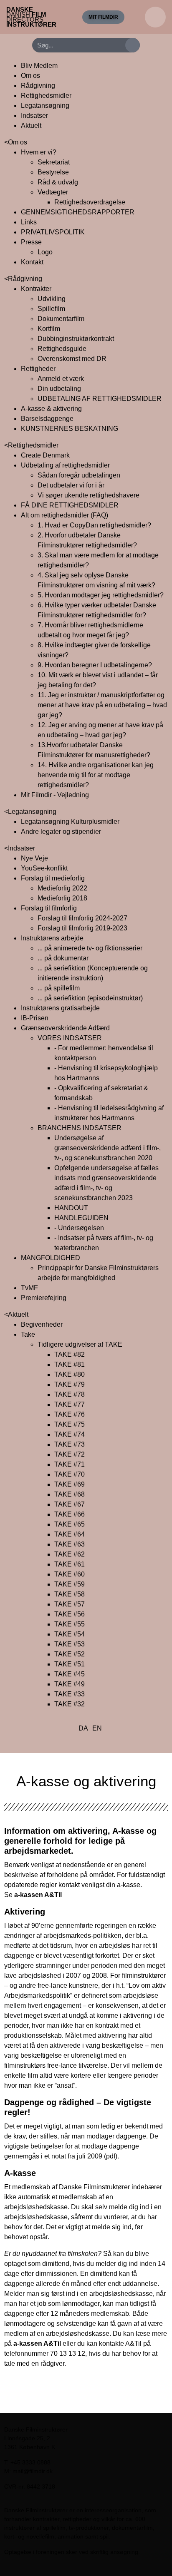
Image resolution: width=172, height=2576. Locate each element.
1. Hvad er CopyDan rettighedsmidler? (94, 525)
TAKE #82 (70, 1354)
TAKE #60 (70, 1574)
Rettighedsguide (62, 349)
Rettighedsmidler (46, 96)
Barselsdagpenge (47, 419)
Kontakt (32, 262)
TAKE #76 (70, 1414)
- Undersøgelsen (79, 1228)
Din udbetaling (59, 389)
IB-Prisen (35, 1018)
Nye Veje (34, 858)
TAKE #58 (70, 1594)
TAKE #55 (70, 1624)
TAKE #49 (70, 1684)
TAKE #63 (70, 1544)
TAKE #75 (70, 1424)
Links (29, 222)
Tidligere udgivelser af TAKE (80, 1344)
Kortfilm (49, 329)
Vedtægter (53, 192)
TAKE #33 (70, 1694)
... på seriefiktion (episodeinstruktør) (90, 998)
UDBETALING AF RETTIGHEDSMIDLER (100, 399)
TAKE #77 (70, 1404)
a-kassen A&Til (38, 1895)
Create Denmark (45, 455)
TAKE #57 (70, 1604)
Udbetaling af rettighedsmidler (65, 465)
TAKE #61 (70, 1564)
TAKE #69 (70, 1484)
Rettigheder (38, 369)
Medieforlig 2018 (62, 898)
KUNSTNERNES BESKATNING (70, 429)
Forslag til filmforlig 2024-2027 (82, 918)
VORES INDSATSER (70, 1038)
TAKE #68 (70, 1494)
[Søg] (133, 45)
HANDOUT (71, 1208)
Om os (30, 76)
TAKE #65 (70, 1524)
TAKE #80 (70, 1374)
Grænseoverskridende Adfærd (65, 1028)
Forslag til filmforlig (49, 908)
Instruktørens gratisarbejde (60, 1008)
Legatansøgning (45, 106)
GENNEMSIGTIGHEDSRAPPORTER (78, 212)
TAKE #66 (70, 1514)
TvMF (29, 1288)
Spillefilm (51, 309)
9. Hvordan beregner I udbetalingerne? (95, 665)
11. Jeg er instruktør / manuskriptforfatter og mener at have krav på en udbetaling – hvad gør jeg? (102, 705)
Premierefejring (44, 1298)
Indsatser (34, 116)
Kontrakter (36, 289)
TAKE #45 (70, 1674)
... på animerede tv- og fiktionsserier (90, 948)
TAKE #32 (70, 1704)
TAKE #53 (70, 1644)
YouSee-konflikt (44, 868)
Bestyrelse (53, 172)
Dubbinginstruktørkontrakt (76, 339)
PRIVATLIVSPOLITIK (53, 232)
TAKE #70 (70, 1474)
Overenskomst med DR (72, 359)
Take (28, 1334)
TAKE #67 (70, 1504)
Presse (31, 242)
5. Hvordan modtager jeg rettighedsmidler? (101, 595)
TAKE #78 (70, 1394)
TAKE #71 (70, 1464)
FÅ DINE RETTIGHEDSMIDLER (70, 505)
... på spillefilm (59, 988)
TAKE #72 (70, 1454)
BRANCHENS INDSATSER (80, 1128)
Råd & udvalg (58, 182)
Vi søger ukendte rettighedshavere (89, 495)
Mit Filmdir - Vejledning (55, 795)
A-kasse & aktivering (51, 409)
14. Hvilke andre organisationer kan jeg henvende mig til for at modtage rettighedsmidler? (96, 775)
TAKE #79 (70, 1384)
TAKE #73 (70, 1444)
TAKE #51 (70, 1664)
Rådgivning (38, 86)
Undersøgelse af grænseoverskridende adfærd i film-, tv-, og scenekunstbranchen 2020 (107, 1148)
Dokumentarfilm (61, 319)
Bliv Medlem (39, 66)
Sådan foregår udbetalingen (79, 475)
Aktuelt (31, 126)
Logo (45, 252)
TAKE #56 (70, 1614)
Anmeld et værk (61, 379)
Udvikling (52, 299)
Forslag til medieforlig (53, 878)
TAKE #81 (70, 1364)
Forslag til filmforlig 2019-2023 (82, 928)
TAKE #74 (70, 1434)
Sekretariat (54, 162)
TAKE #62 (70, 1554)
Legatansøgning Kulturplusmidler (70, 822)
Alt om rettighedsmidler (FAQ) (64, 515)
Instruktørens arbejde (52, 938)
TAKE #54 (70, 1634)
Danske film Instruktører (31, 17)
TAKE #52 (70, 1654)
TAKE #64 (70, 1534)
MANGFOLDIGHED (51, 1258)
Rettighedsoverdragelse (90, 202)
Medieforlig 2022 (62, 888)
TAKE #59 (70, 1584)
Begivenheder (42, 1324)
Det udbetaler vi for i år (71, 485)
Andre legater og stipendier (61, 832)
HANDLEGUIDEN (81, 1218)
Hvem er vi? (39, 152)
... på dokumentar (63, 958)
